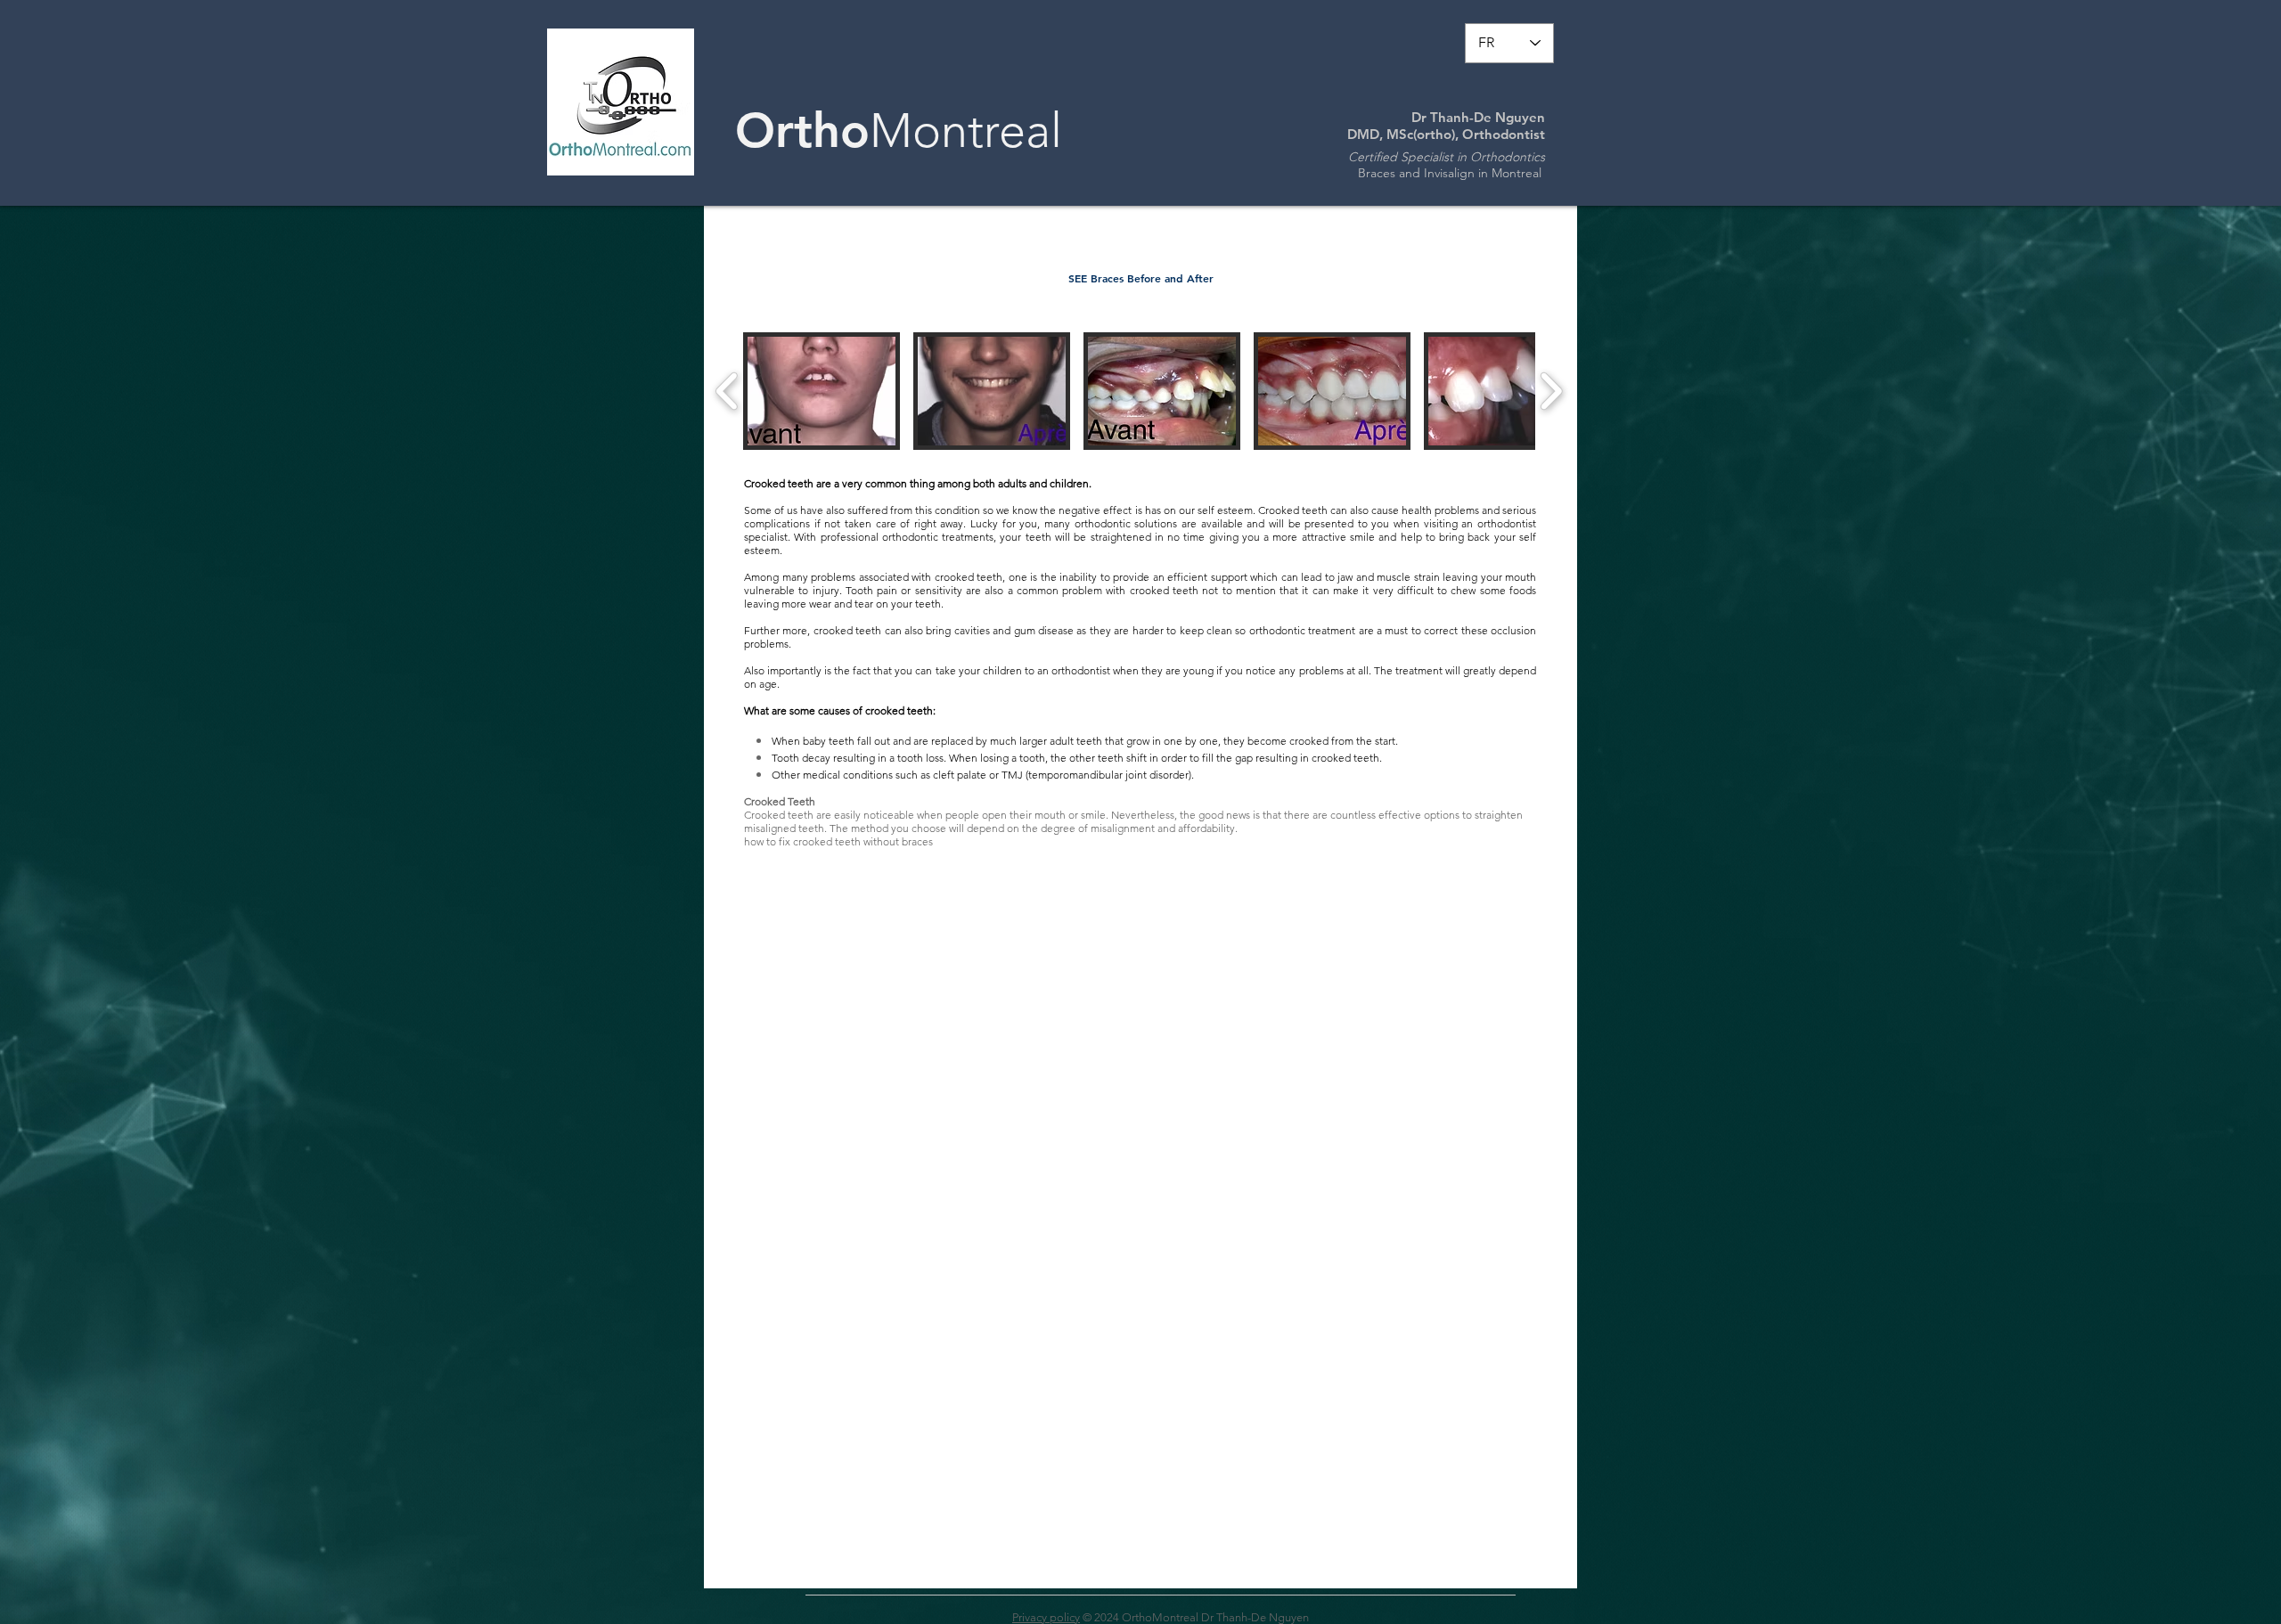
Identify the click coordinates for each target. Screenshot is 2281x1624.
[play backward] (728, 391)
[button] (822, 391)
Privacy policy (1046, 1617)
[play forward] (1551, 391)
